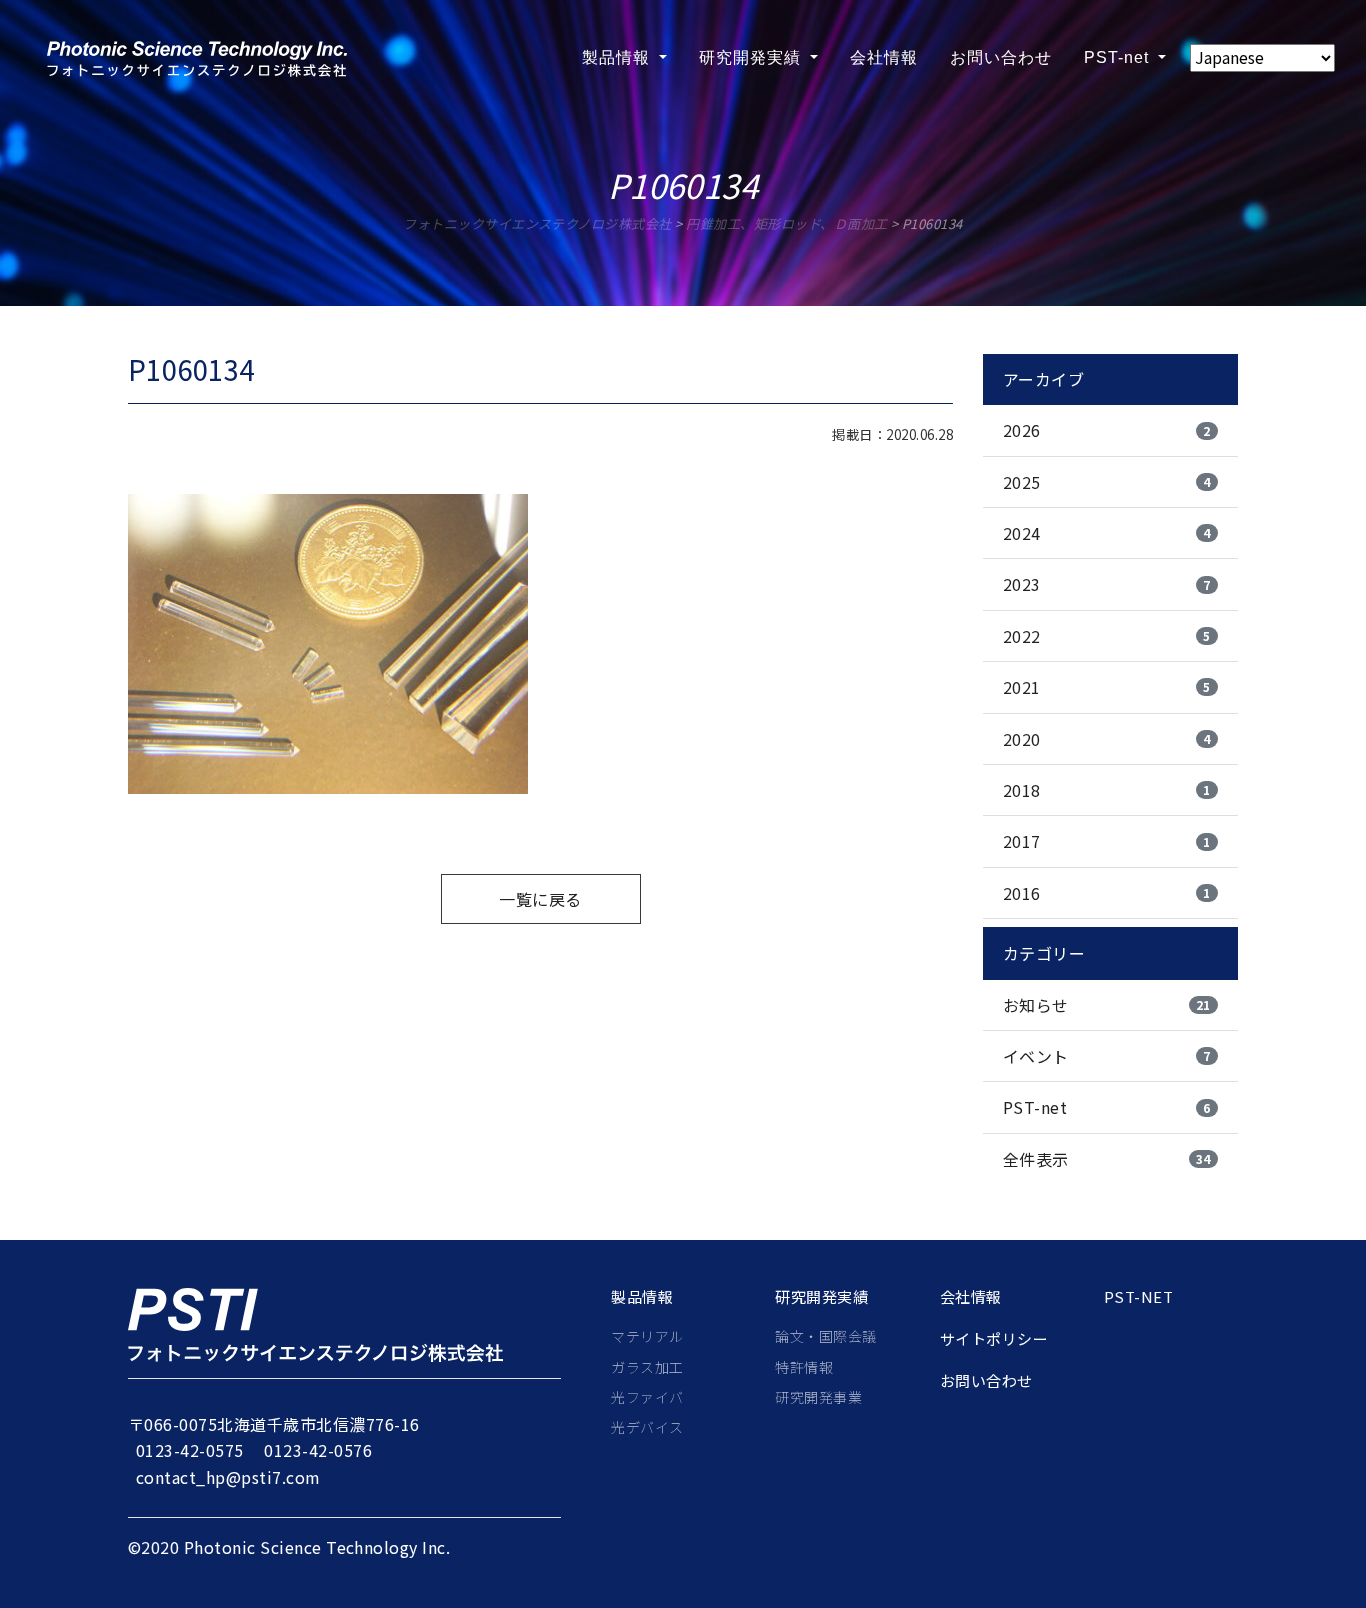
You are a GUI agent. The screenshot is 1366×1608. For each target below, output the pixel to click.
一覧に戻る (540, 899)
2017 (1107, 841)
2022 (1107, 636)
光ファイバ (647, 1397)
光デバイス (647, 1427)
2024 (1107, 533)
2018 (1107, 790)
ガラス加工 (647, 1367)
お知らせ (1107, 1005)
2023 (1107, 584)
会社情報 (884, 57)
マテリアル (647, 1336)
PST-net (1119, 57)
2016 (1107, 893)
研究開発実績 (752, 57)
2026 (1107, 430)
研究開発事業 (818, 1397)
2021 (1107, 687)
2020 (1107, 739)
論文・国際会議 (825, 1336)
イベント (1107, 1056)
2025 (1107, 482)
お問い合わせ (1001, 57)
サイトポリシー (994, 1339)
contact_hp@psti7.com (228, 1477)
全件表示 (1107, 1159)
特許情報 (804, 1367)
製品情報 (618, 57)
